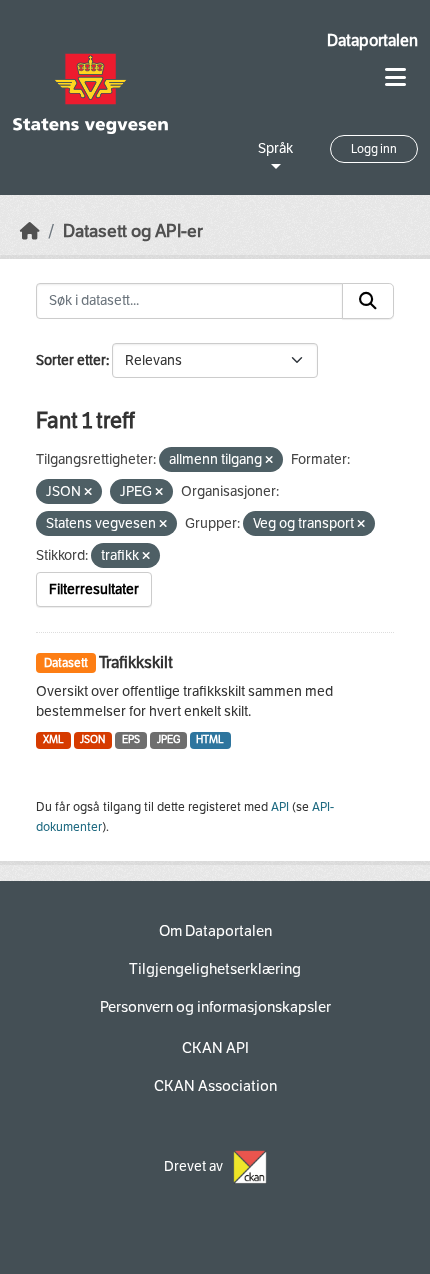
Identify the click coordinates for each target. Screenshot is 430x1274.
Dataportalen (372, 40)
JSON (92, 739)
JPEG (168, 739)
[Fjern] (269, 460)
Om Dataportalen (215, 931)
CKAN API (215, 1048)
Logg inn (374, 149)
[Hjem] (30, 231)
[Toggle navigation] (395, 77)
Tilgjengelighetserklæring (215, 969)
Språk (275, 148)
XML (53, 739)
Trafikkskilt (136, 662)
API (280, 807)
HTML (210, 739)
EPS (131, 739)
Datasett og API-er (133, 231)
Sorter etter (71, 360)
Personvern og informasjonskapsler (215, 1007)
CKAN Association (215, 1086)
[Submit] (368, 301)
